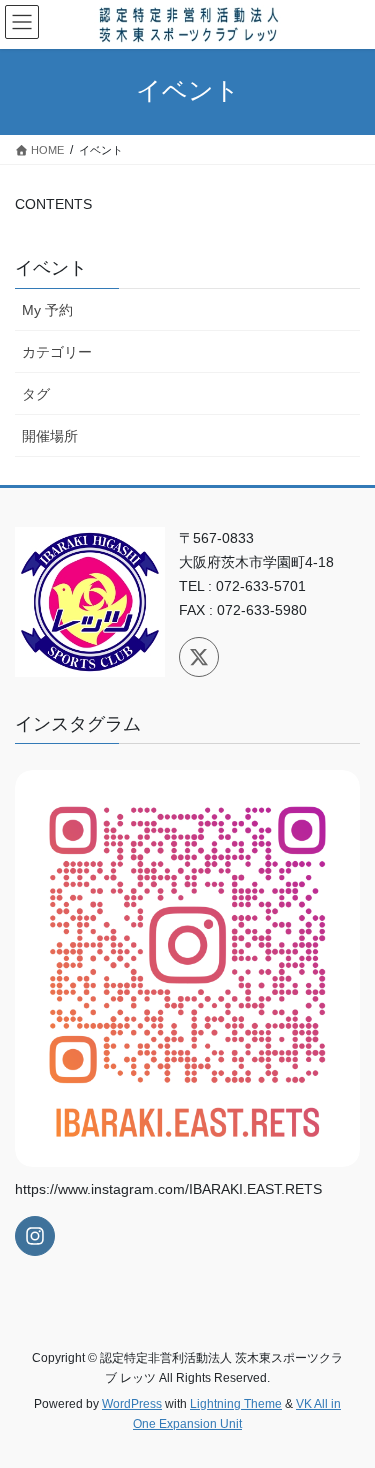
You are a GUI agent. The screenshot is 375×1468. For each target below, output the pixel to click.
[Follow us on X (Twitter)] (199, 657)
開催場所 (50, 436)
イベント (51, 268)
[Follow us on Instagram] (35, 1236)
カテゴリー (57, 352)
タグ (36, 394)
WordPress (132, 1404)
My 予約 (47, 310)
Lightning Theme (236, 1404)
